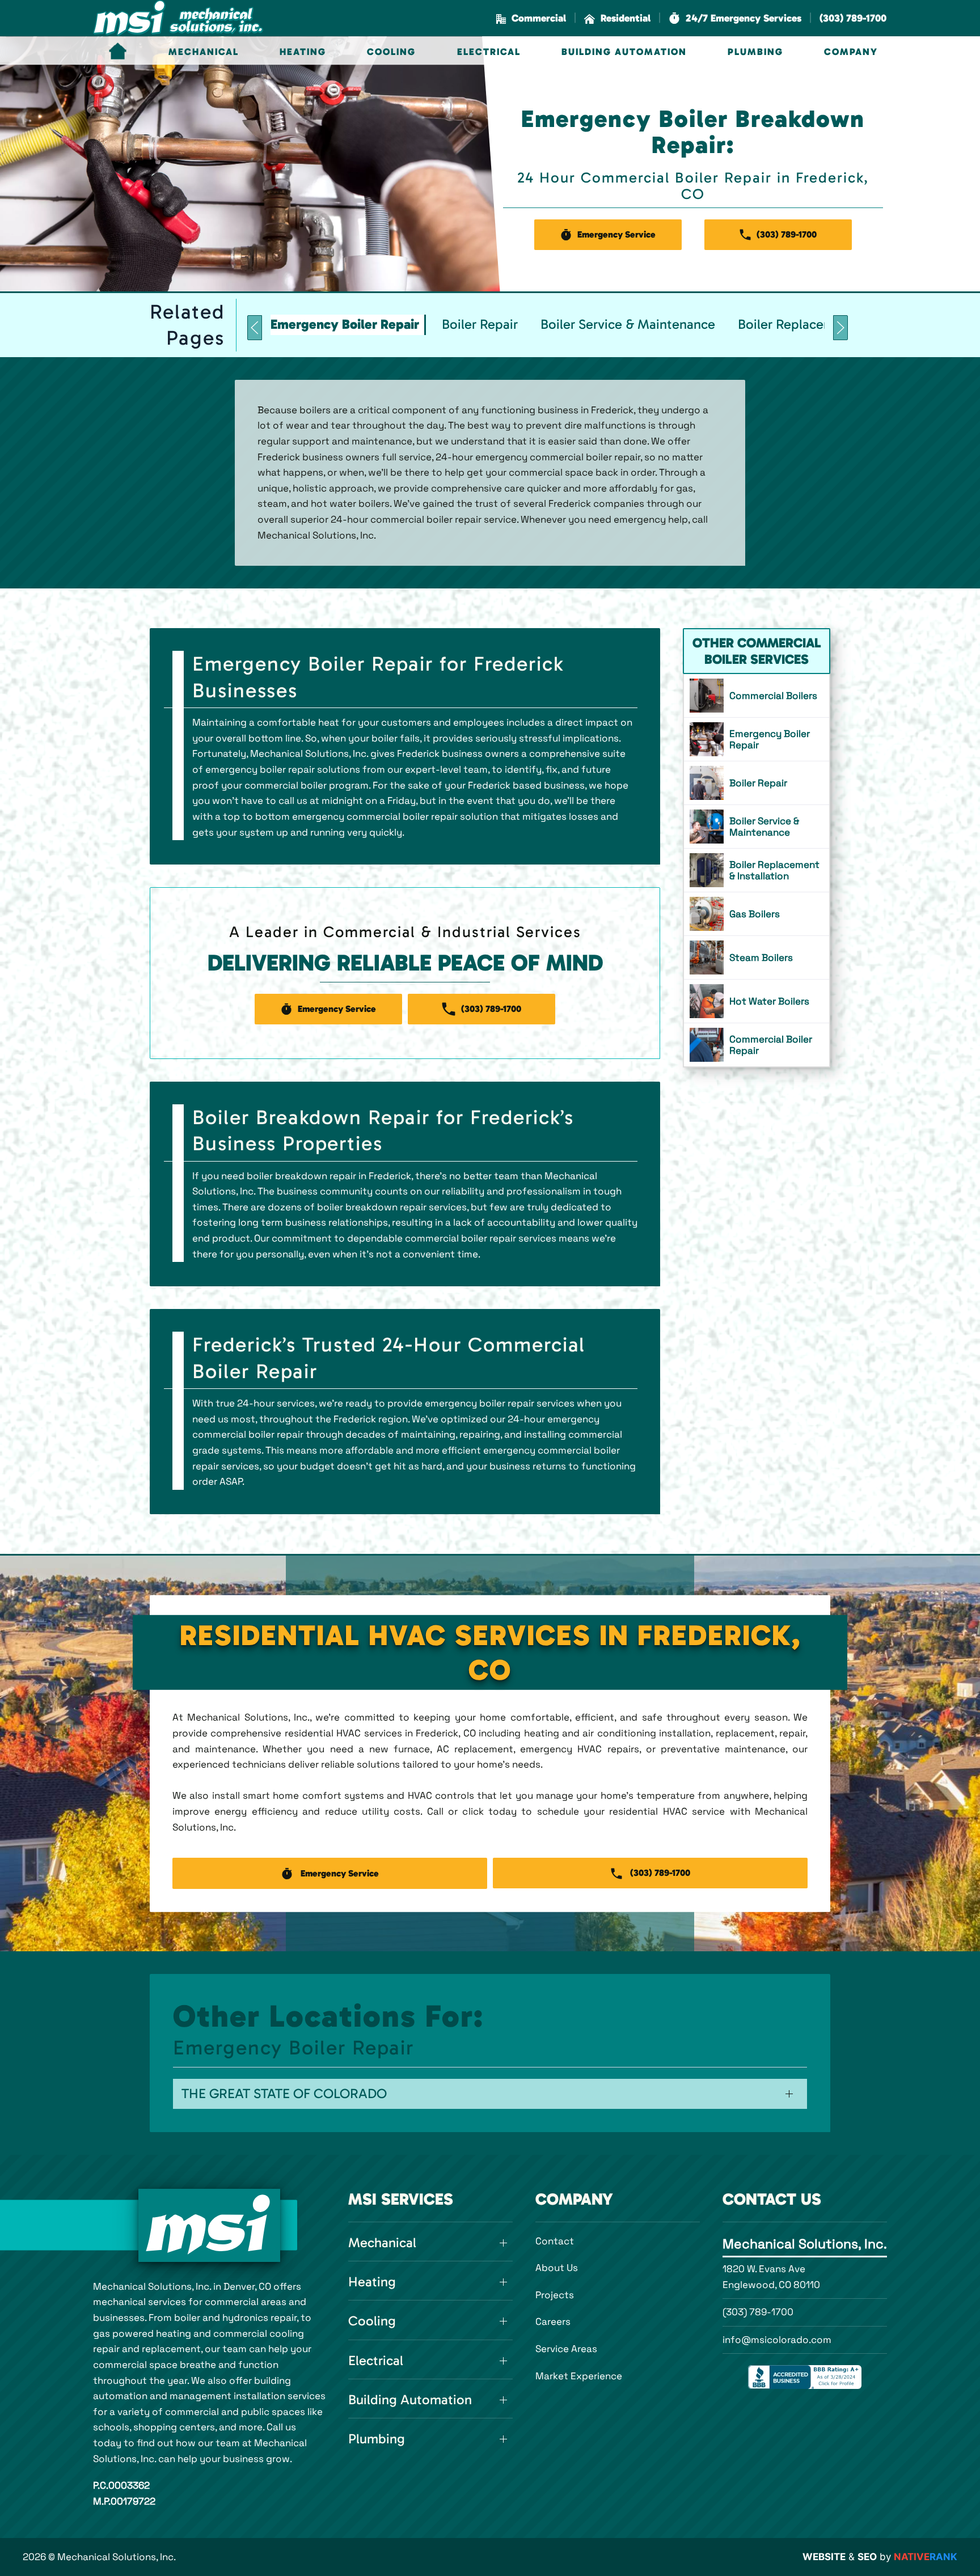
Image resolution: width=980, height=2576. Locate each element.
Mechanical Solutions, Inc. (805, 2244)
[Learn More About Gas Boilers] (757, 914)
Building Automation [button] (624, 52)
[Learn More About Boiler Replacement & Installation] (757, 870)
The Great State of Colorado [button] (284, 2094)
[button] (735, 18)
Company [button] (851, 52)
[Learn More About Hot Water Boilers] (757, 1001)
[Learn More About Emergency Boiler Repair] (757, 739)
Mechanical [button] (204, 52)
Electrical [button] (489, 52)
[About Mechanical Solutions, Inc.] (209, 2225)
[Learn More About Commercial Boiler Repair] (757, 1045)
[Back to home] (178, 18)
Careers (553, 2321)
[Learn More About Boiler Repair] (757, 783)
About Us (557, 2268)
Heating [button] (303, 52)
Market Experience (579, 2376)
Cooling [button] (391, 52)
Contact (555, 2241)
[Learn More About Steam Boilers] (757, 957)
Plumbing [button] (755, 52)
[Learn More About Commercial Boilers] (757, 696)
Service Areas (566, 2349)
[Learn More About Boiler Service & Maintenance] (757, 827)
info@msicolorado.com (777, 2340)
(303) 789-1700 (758, 2312)
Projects (555, 2295)
